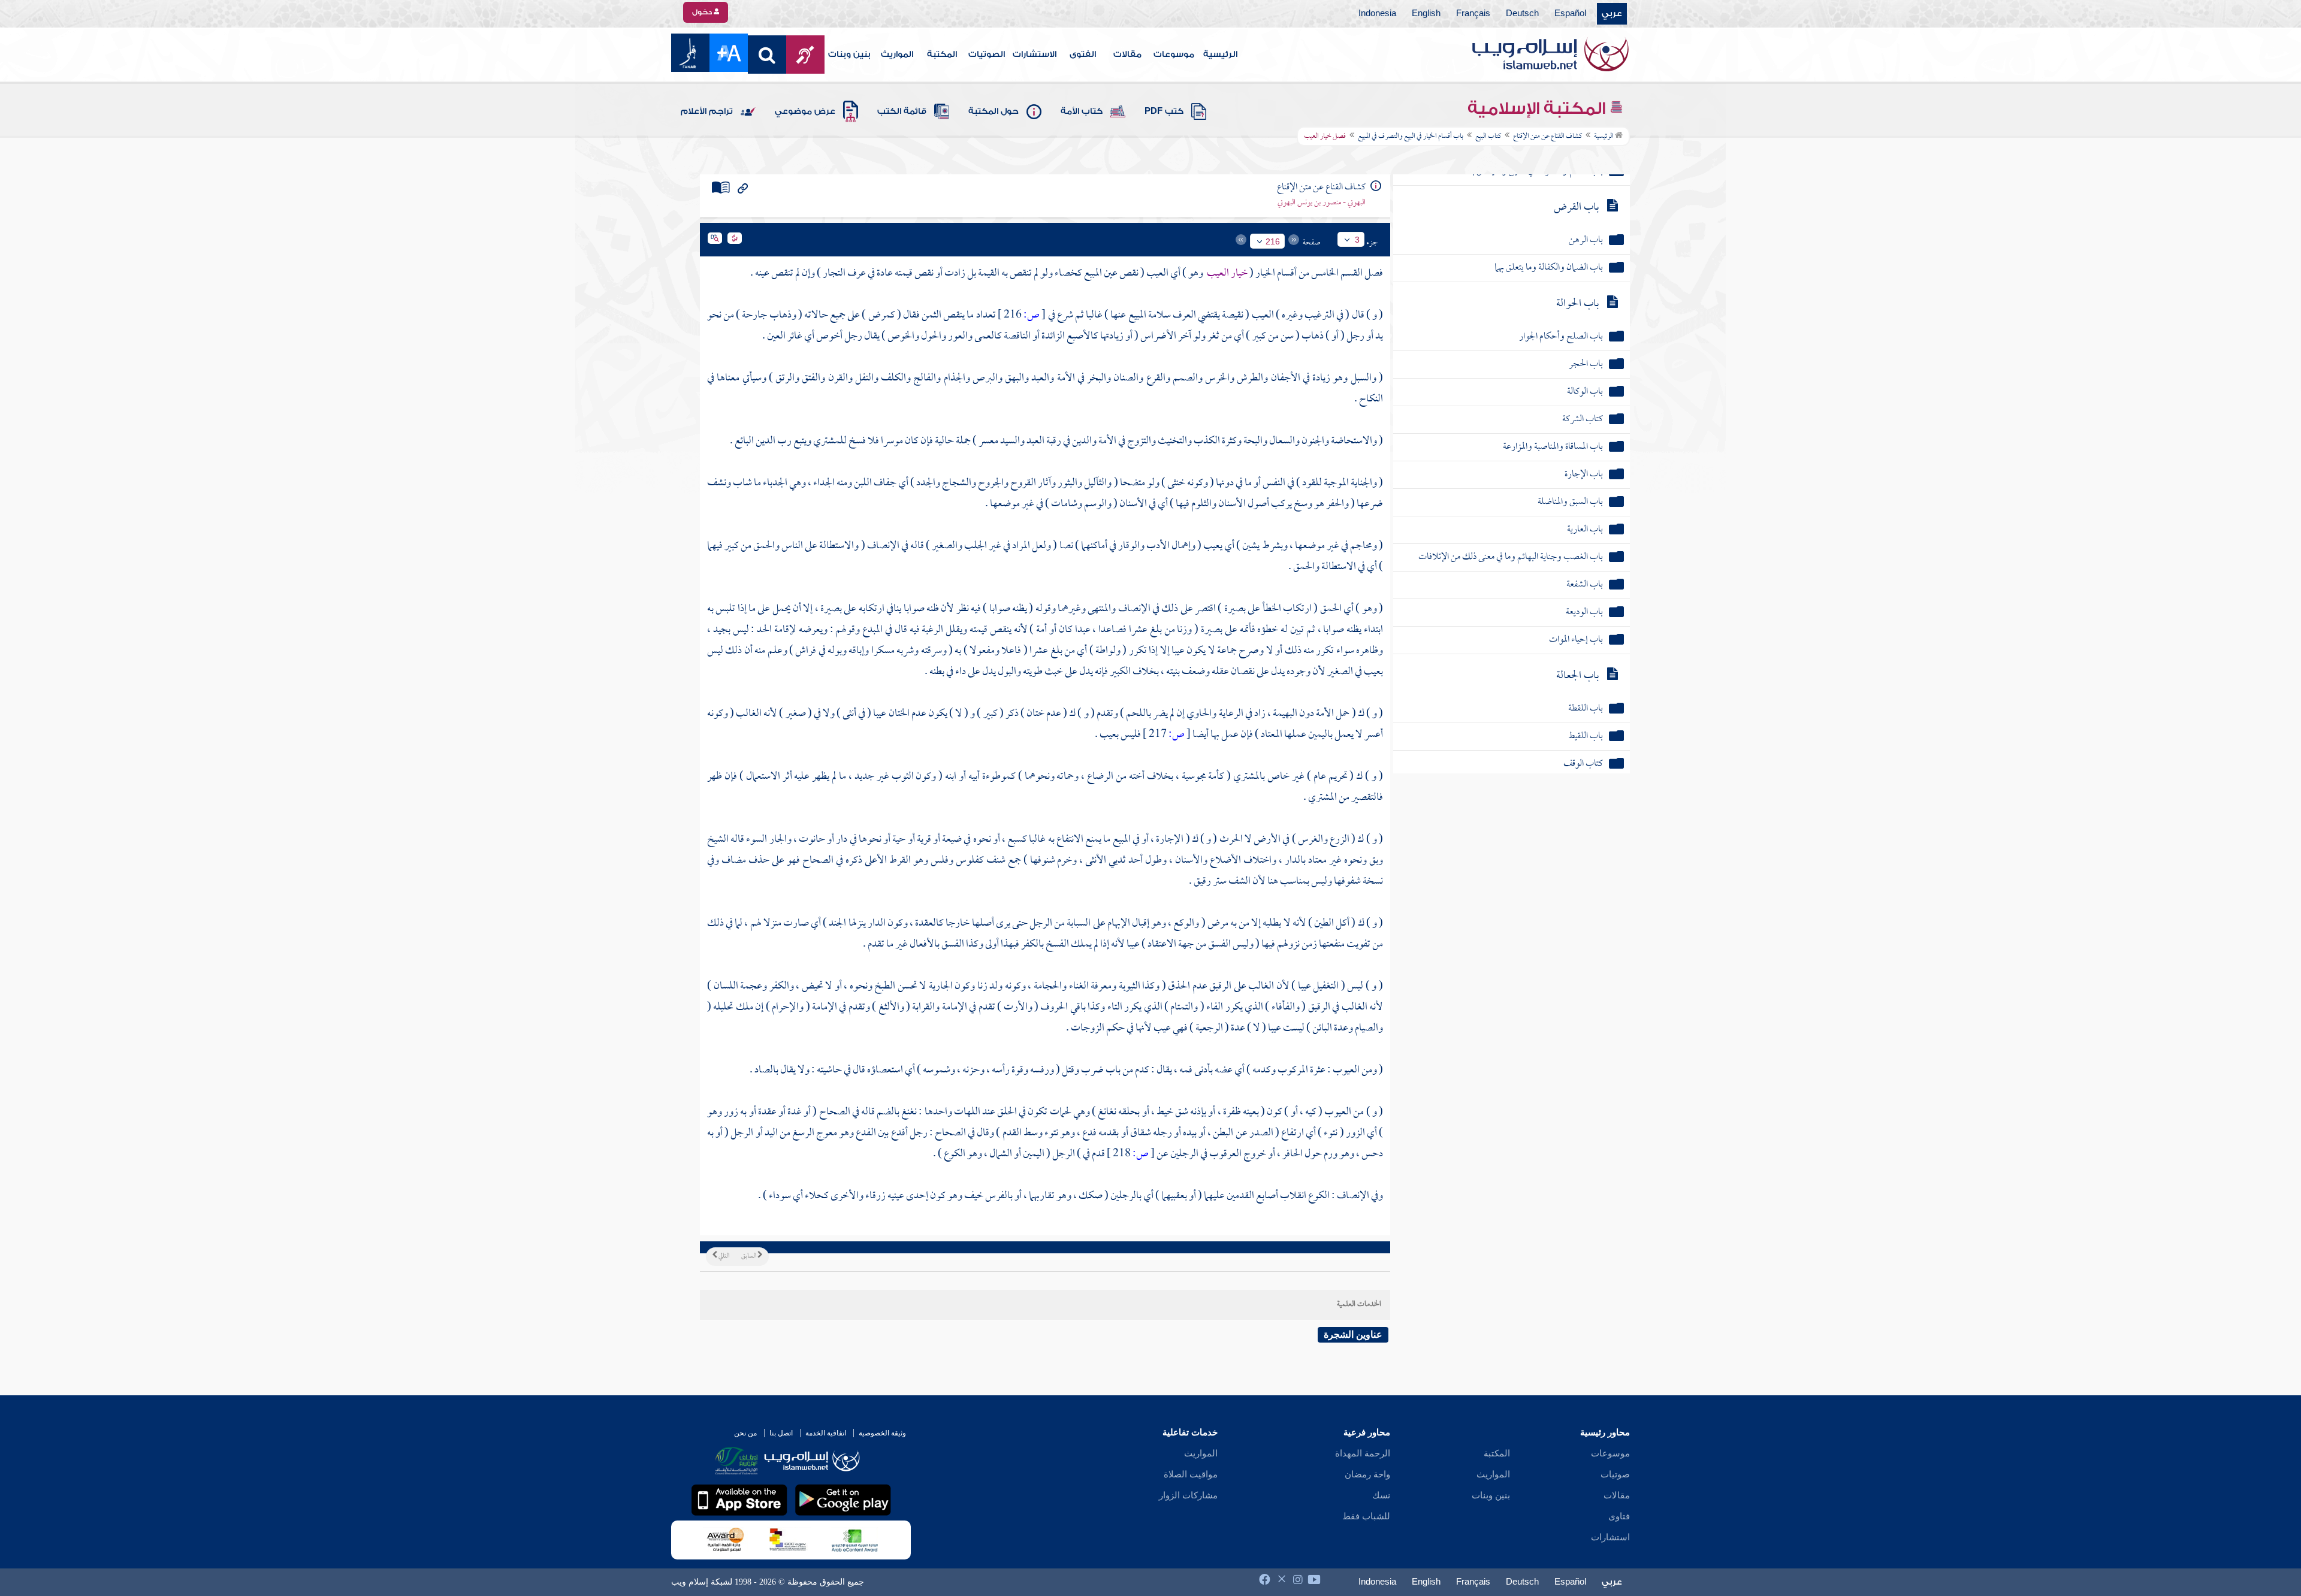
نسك (1381, 1495)
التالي (723, 1256)
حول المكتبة (994, 111)
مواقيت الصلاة (1191, 1474)
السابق (749, 1256)
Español (1570, 14)
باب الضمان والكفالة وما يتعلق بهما (1549, 268)
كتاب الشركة (1583, 420)
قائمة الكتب (902, 111)
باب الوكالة (1585, 392)
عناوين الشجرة (1353, 1334)
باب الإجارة (1584, 475)
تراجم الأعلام (707, 111)
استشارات (1610, 1537)
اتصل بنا (781, 1433)
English (1426, 14)
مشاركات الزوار (1188, 1495)
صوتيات (1615, 1474)
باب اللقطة (1586, 709)
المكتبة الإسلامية (1538, 108)
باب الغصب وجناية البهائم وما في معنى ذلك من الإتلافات (1511, 557)
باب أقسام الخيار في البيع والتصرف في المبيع (1411, 137)
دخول (703, 12)
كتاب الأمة (1082, 111)
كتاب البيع (1488, 137)
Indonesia (1377, 14)
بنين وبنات (849, 55)
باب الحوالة (1577, 304)
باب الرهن (1586, 241)
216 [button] (1273, 241)
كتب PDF (1164, 111)
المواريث (897, 55)
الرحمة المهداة (1363, 1453)
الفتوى (1083, 55)
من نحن (745, 1433)
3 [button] (1357, 240)
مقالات (1127, 55)
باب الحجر (1586, 365)
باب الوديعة (1584, 613)
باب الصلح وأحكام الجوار (1561, 337)
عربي (1612, 14)
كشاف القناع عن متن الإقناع (1547, 137)
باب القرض (1576, 208)
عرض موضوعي (805, 111)
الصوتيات (987, 55)
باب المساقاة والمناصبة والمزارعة (1553, 447)
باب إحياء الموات (1576, 640)
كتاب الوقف (1583, 764)
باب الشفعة (1585, 585)
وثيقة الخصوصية (882, 1433)
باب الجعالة (1577, 676)
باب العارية (1585, 530)
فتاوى (1619, 1516)
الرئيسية (1220, 55)
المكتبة (942, 55)
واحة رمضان (1367, 1474)
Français (1473, 14)
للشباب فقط (1366, 1516)
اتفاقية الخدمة (826, 1433)
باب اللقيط (1586, 737)
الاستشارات (1035, 55)
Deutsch (1522, 14)
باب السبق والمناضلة (1570, 502)
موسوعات (1174, 55)
